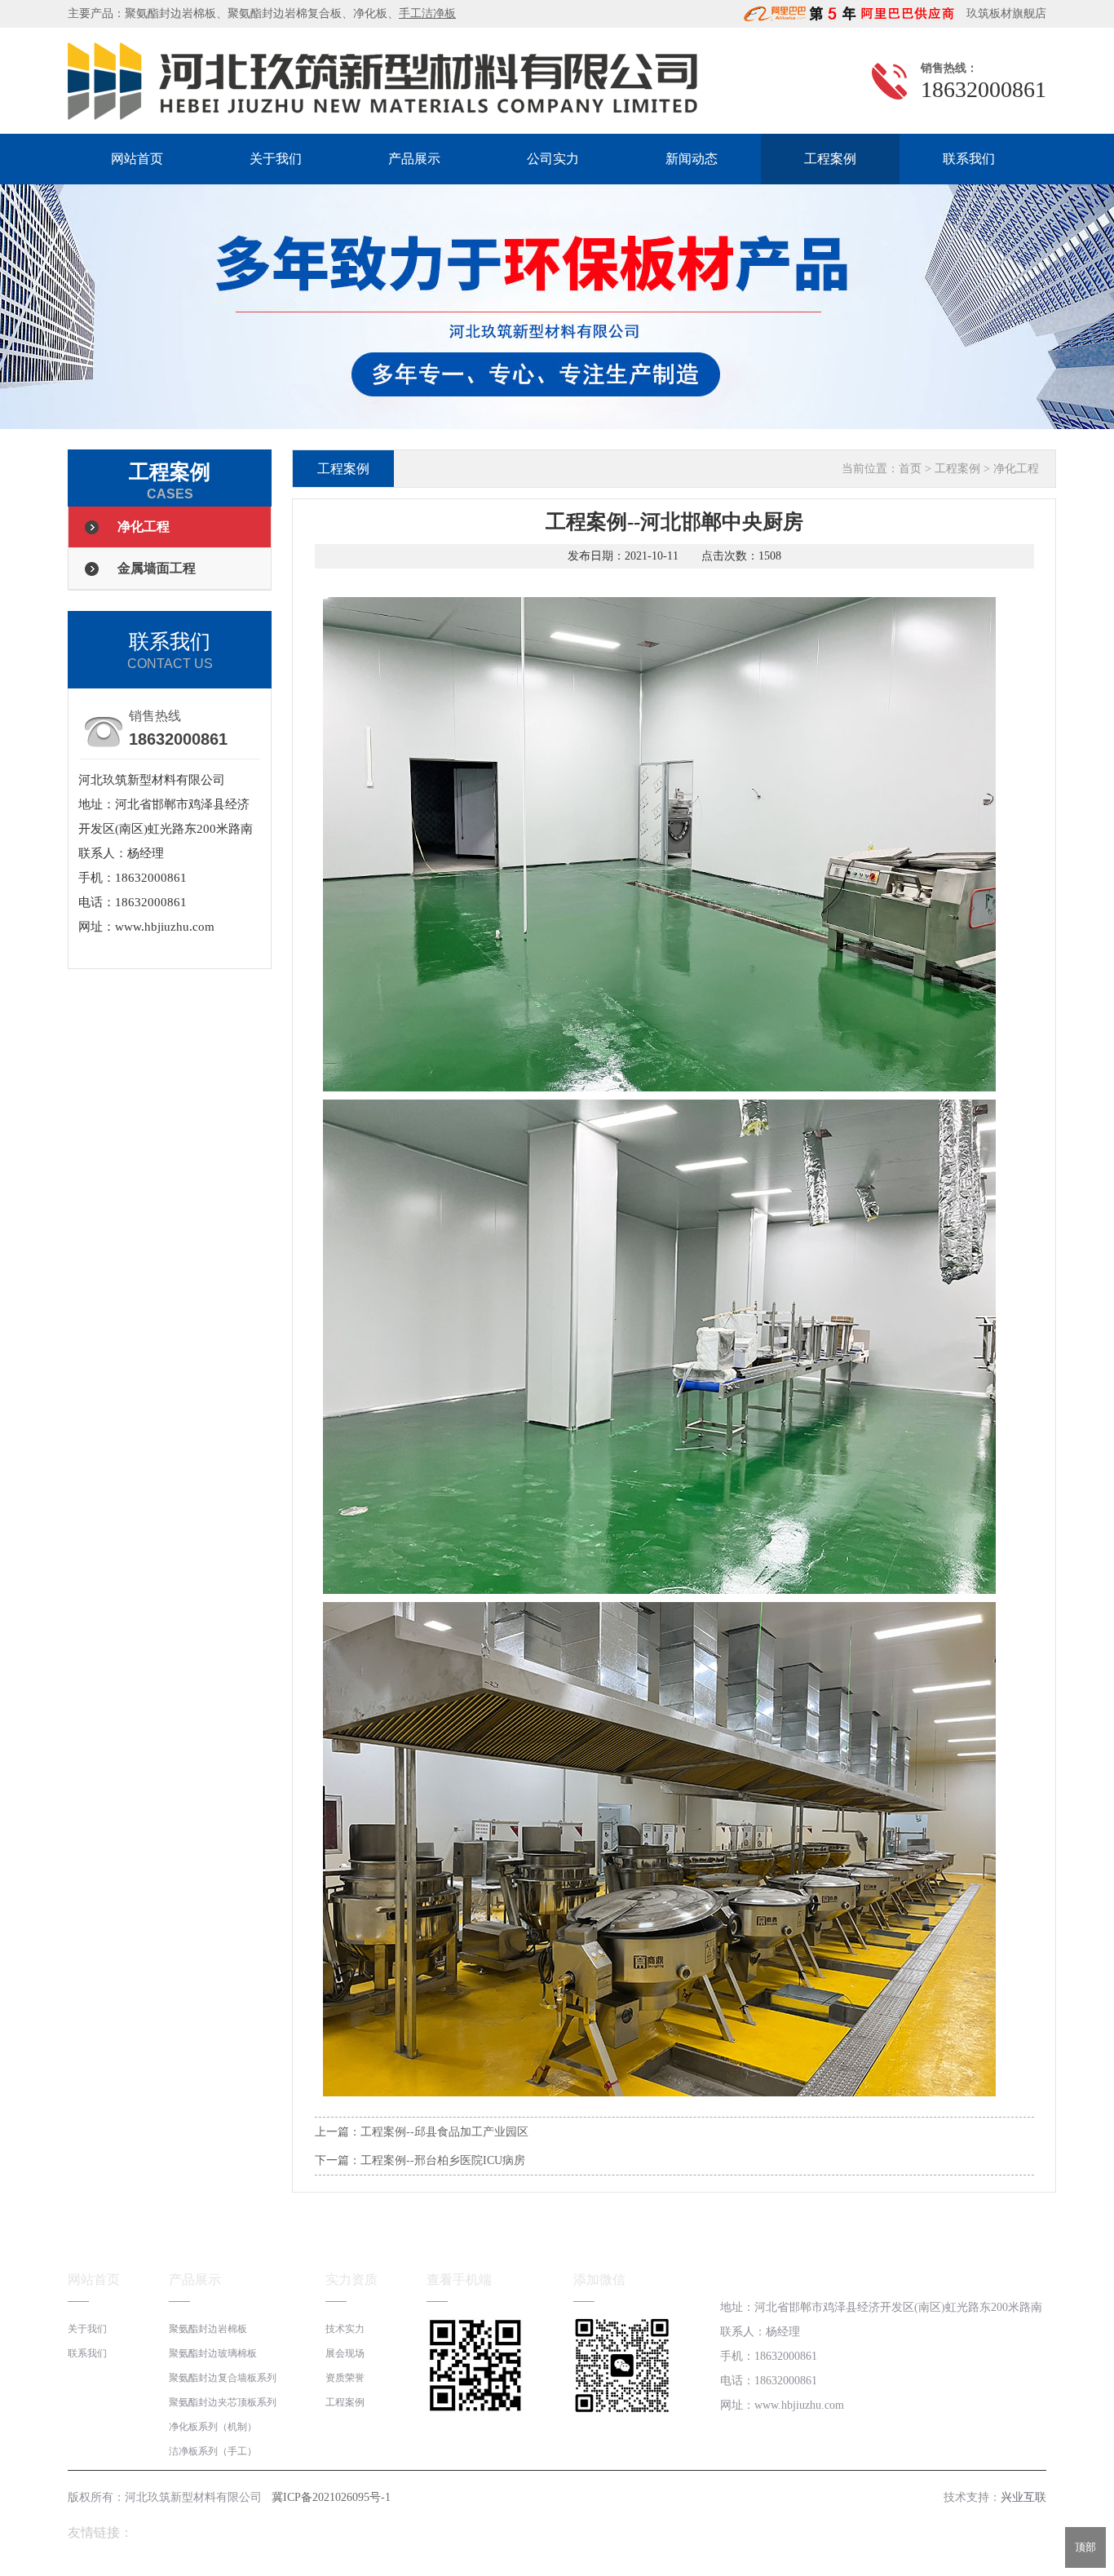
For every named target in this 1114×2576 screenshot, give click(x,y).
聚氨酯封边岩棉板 (170, 13)
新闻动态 (692, 159)
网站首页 (137, 159)
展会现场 (345, 2353)
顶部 (1085, 2547)
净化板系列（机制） (213, 2427)
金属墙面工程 (157, 568)
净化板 (370, 13)
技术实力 (345, 2329)
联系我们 (969, 159)
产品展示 (414, 159)
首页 (910, 469)
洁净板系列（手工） (213, 2451)
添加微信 (599, 2279)
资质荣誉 (345, 2378)
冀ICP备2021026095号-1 (331, 2497)
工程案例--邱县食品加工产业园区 (444, 2132)
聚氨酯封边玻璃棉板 (213, 2353)
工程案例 (830, 159)
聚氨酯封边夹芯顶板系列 (223, 2402)
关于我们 (276, 159)
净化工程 (144, 527)
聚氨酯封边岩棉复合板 (285, 13)
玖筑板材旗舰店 (1001, 13)
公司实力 (553, 159)
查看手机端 (459, 2279)
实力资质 (351, 2279)
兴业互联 (1023, 2497)
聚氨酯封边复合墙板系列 (223, 2378)
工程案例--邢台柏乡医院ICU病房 (443, 2160)
